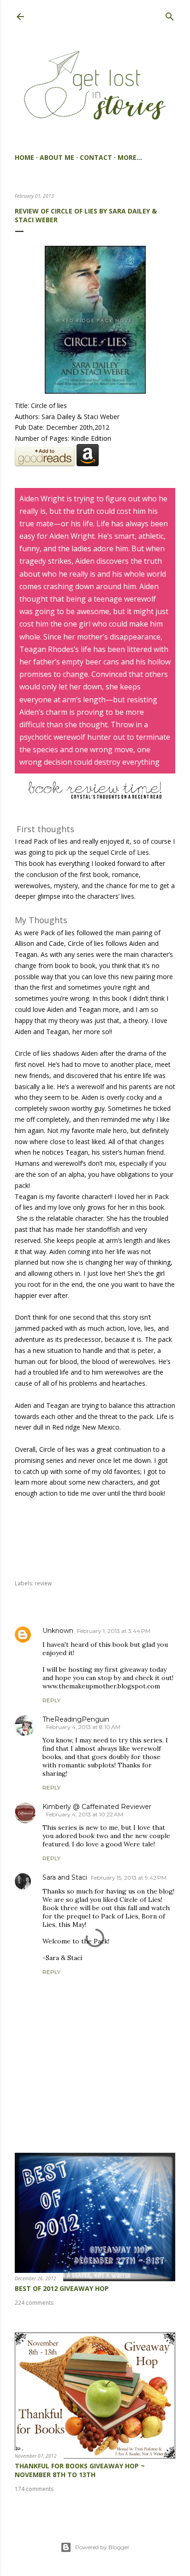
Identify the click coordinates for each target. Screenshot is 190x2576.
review (43, 1583)
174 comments (34, 2489)
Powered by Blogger (102, 2547)
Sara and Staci (65, 1877)
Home (24, 157)
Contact (96, 157)
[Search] (170, 15)
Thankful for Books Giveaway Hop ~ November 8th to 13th (80, 2470)
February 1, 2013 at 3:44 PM (114, 1631)
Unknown (58, 1631)
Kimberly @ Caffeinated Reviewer (97, 1807)
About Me (57, 157)
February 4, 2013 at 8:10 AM (83, 1727)
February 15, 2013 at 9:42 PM (129, 1878)
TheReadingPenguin (76, 1719)
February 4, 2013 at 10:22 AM (85, 1814)
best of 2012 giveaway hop (62, 2288)
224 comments (34, 2303)
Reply (51, 1700)
